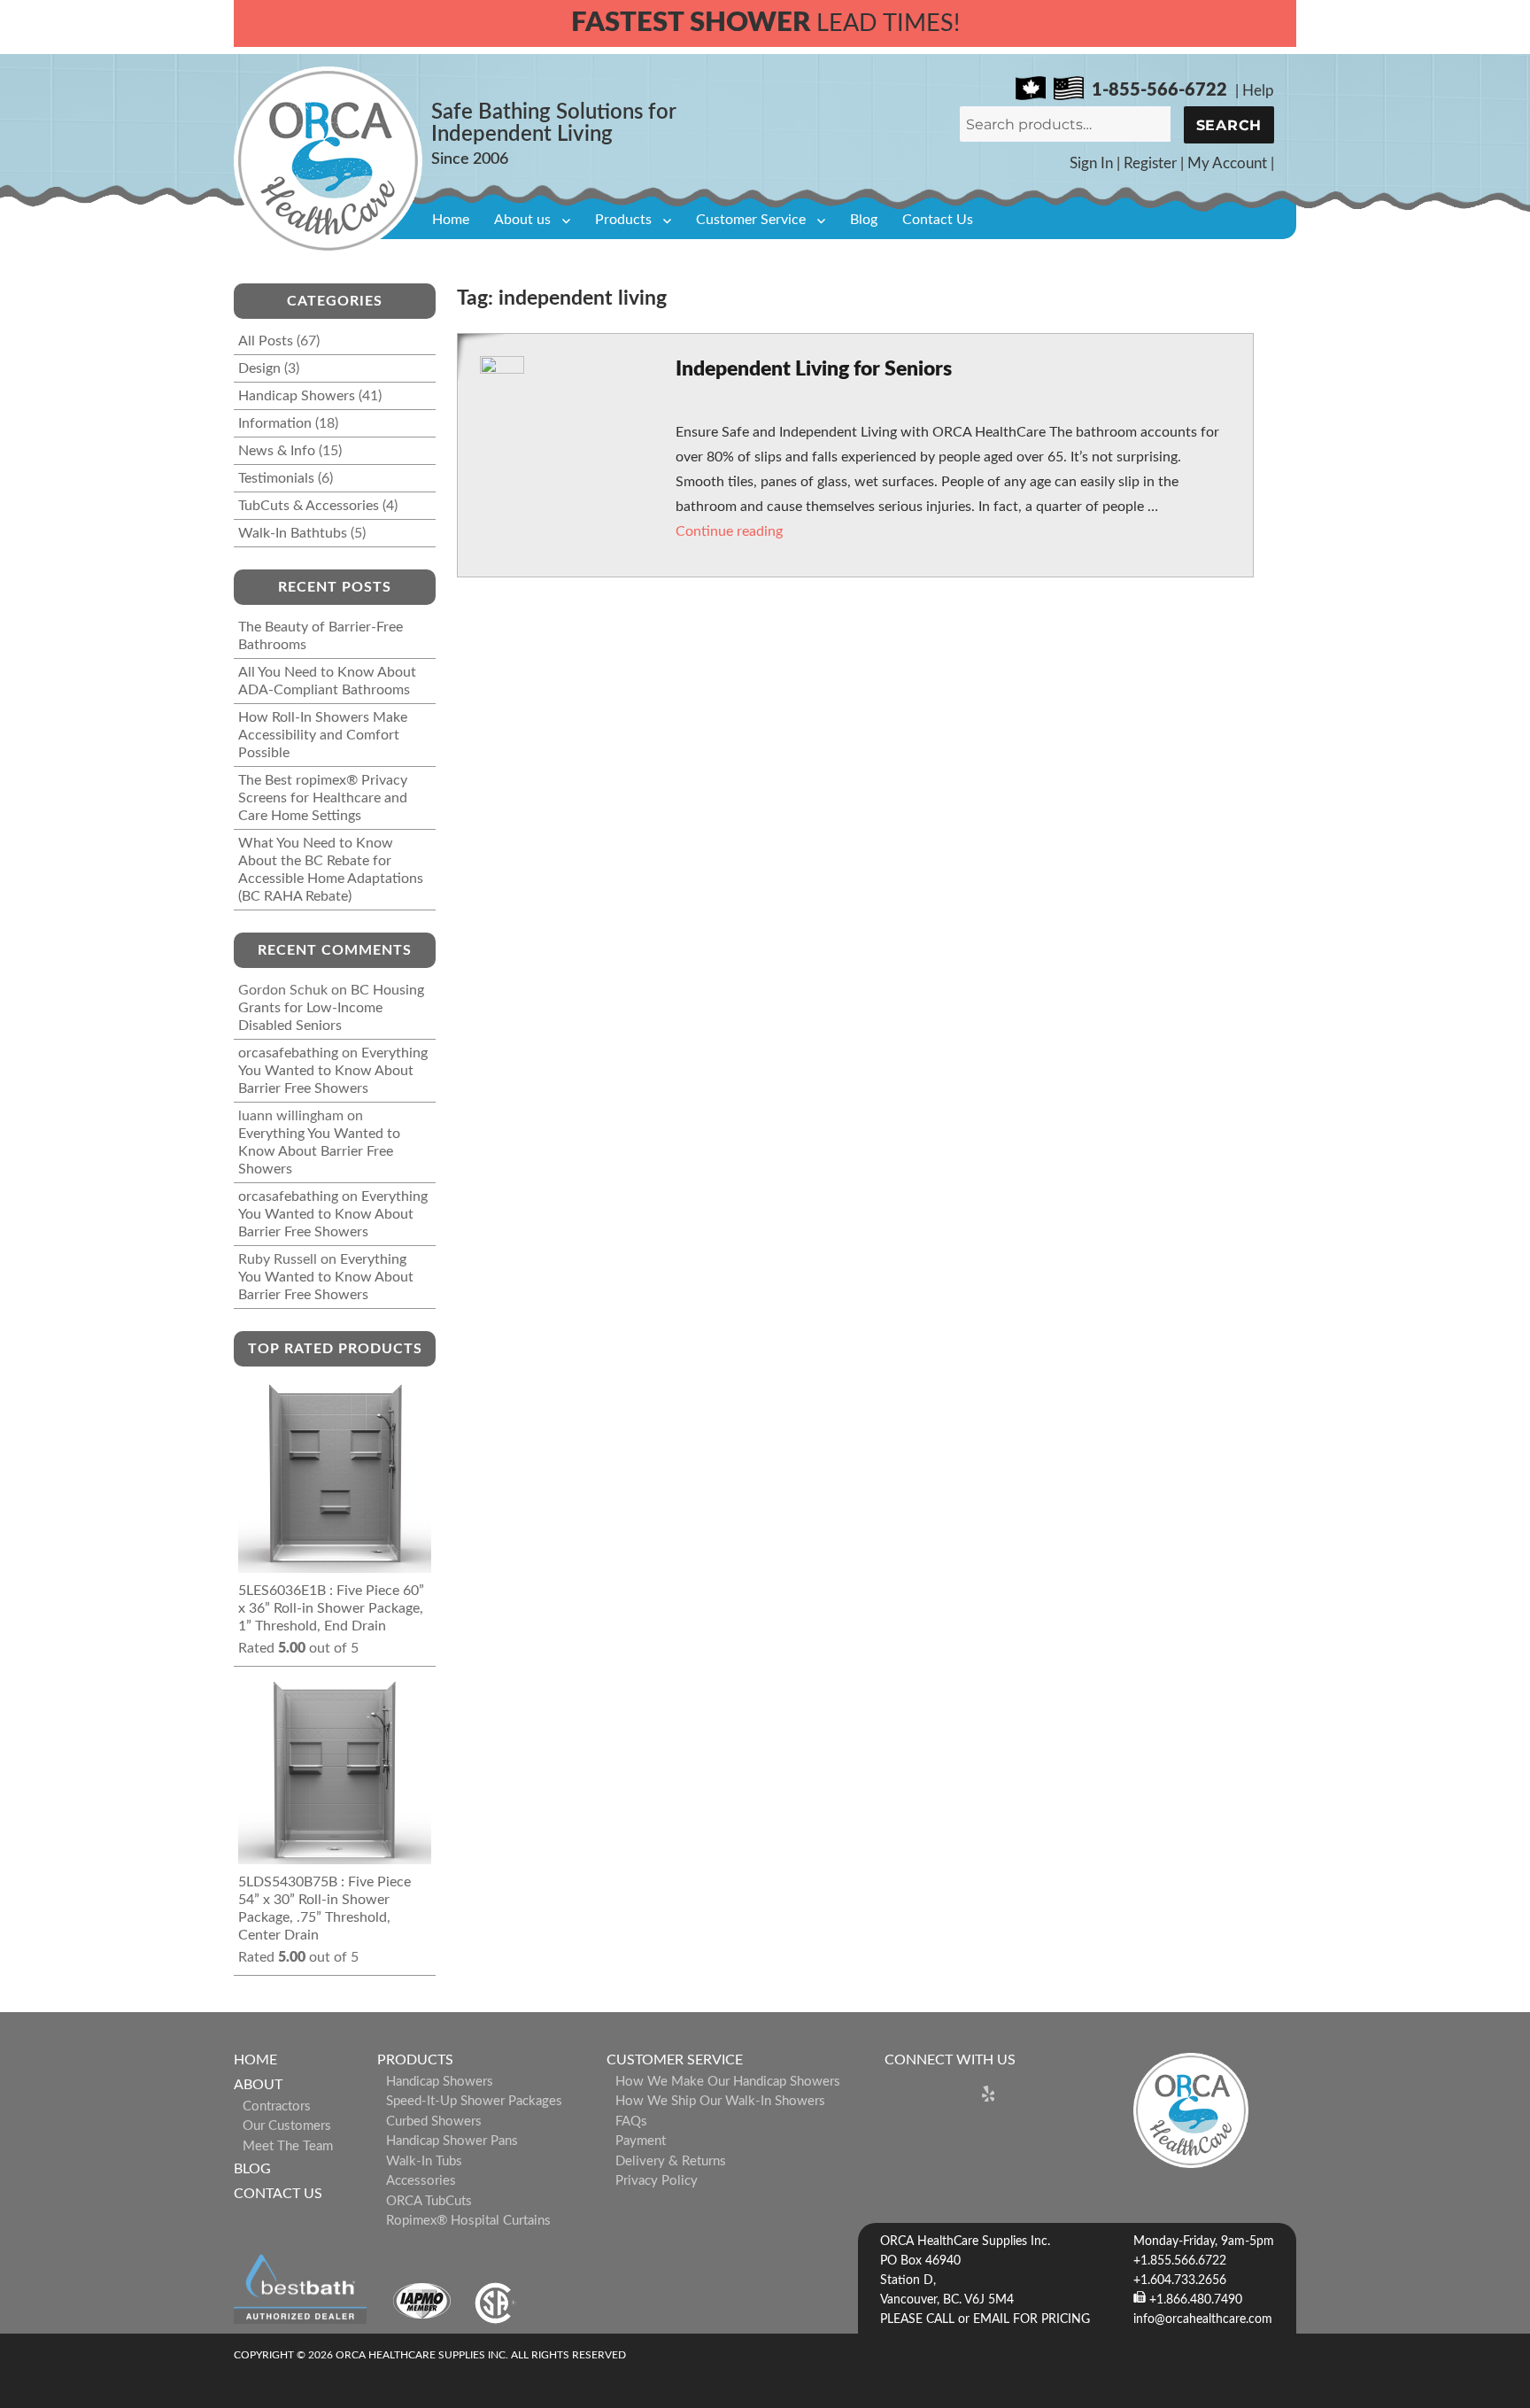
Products (623, 220)
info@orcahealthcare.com (1203, 2319)
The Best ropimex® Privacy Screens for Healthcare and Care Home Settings (323, 798)
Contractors (277, 2106)
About (258, 2085)
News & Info (277, 451)
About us (522, 220)
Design (259, 368)
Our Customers (287, 2126)
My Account (1227, 163)
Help (1258, 91)
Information (275, 423)
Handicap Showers (297, 396)
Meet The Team (288, 2146)
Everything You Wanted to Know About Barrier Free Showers (333, 1071)
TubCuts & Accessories (309, 506)
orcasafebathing (288, 1053)
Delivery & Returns (671, 2161)
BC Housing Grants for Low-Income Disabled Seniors (331, 1008)
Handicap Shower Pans (452, 2141)
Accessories (421, 2181)
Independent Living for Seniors (814, 369)
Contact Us (938, 220)
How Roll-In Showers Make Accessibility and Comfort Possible (323, 735)
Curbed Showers (434, 2122)
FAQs (631, 2122)
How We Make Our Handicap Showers (728, 2082)
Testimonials (276, 478)
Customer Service (751, 220)
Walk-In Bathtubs (293, 533)
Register (1150, 163)
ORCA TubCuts (429, 2201)
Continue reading (729, 531)
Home (451, 220)
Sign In (1091, 163)
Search (1229, 125)
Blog (864, 220)
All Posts (266, 341)
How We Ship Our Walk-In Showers (720, 2101)
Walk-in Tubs (424, 2161)
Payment (641, 2141)
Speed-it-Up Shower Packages (474, 2101)
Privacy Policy (657, 2181)
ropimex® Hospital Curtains (468, 2221)
